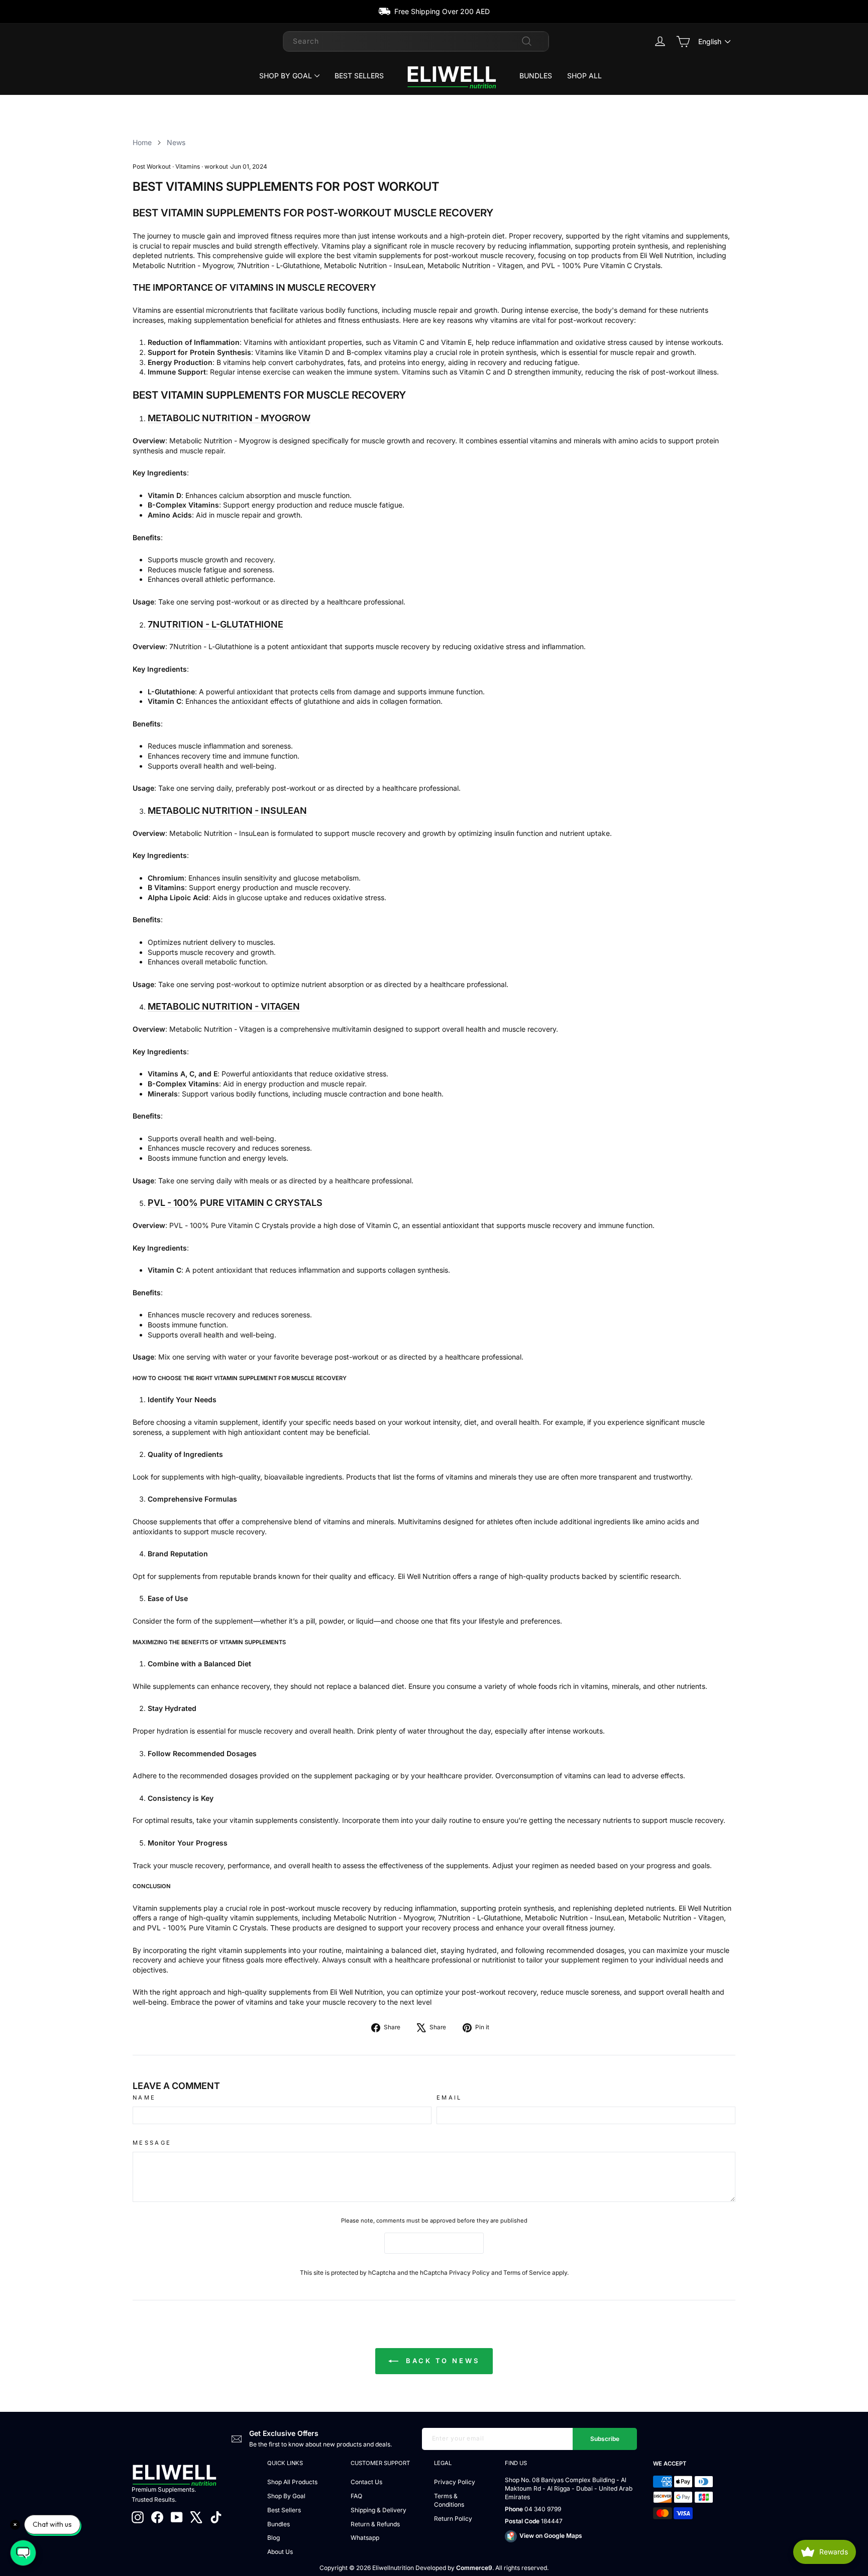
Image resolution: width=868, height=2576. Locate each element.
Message (152, 2143)
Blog (274, 2538)
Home (142, 142)
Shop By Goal (286, 76)
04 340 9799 (543, 2509)
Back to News (441, 2361)
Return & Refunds (375, 2524)
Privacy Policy (469, 2273)
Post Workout (152, 166)
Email (449, 2098)
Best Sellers (359, 76)
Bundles (536, 76)
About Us (280, 2552)
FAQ (356, 2496)
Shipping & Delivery (378, 2510)
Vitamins (188, 166)
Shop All (584, 76)
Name (144, 2098)
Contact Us (366, 2482)
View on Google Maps (551, 2536)
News (176, 142)
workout (216, 166)
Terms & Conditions (449, 2500)
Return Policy (453, 2519)
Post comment (434, 2243)
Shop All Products (292, 2482)
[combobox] (416, 41)
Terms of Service (527, 2273)
